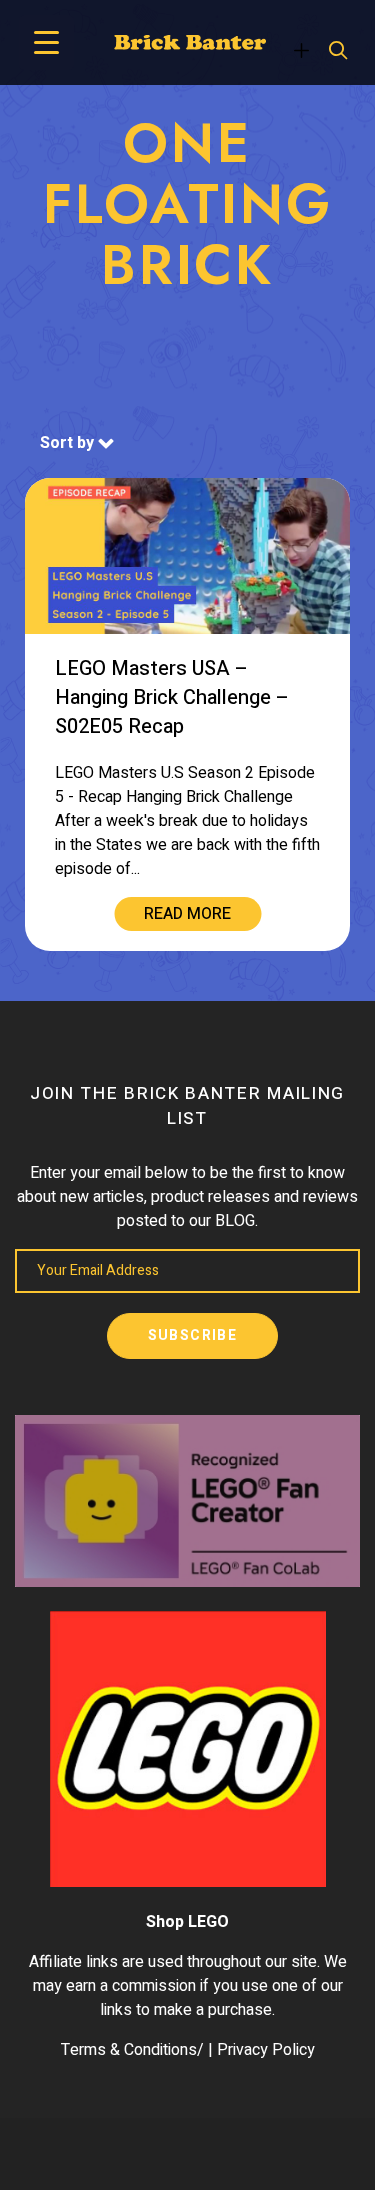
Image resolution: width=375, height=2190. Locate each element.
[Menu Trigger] (46, 42)
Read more (187, 914)
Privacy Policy (266, 2050)
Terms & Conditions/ (132, 2050)
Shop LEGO (187, 1922)
